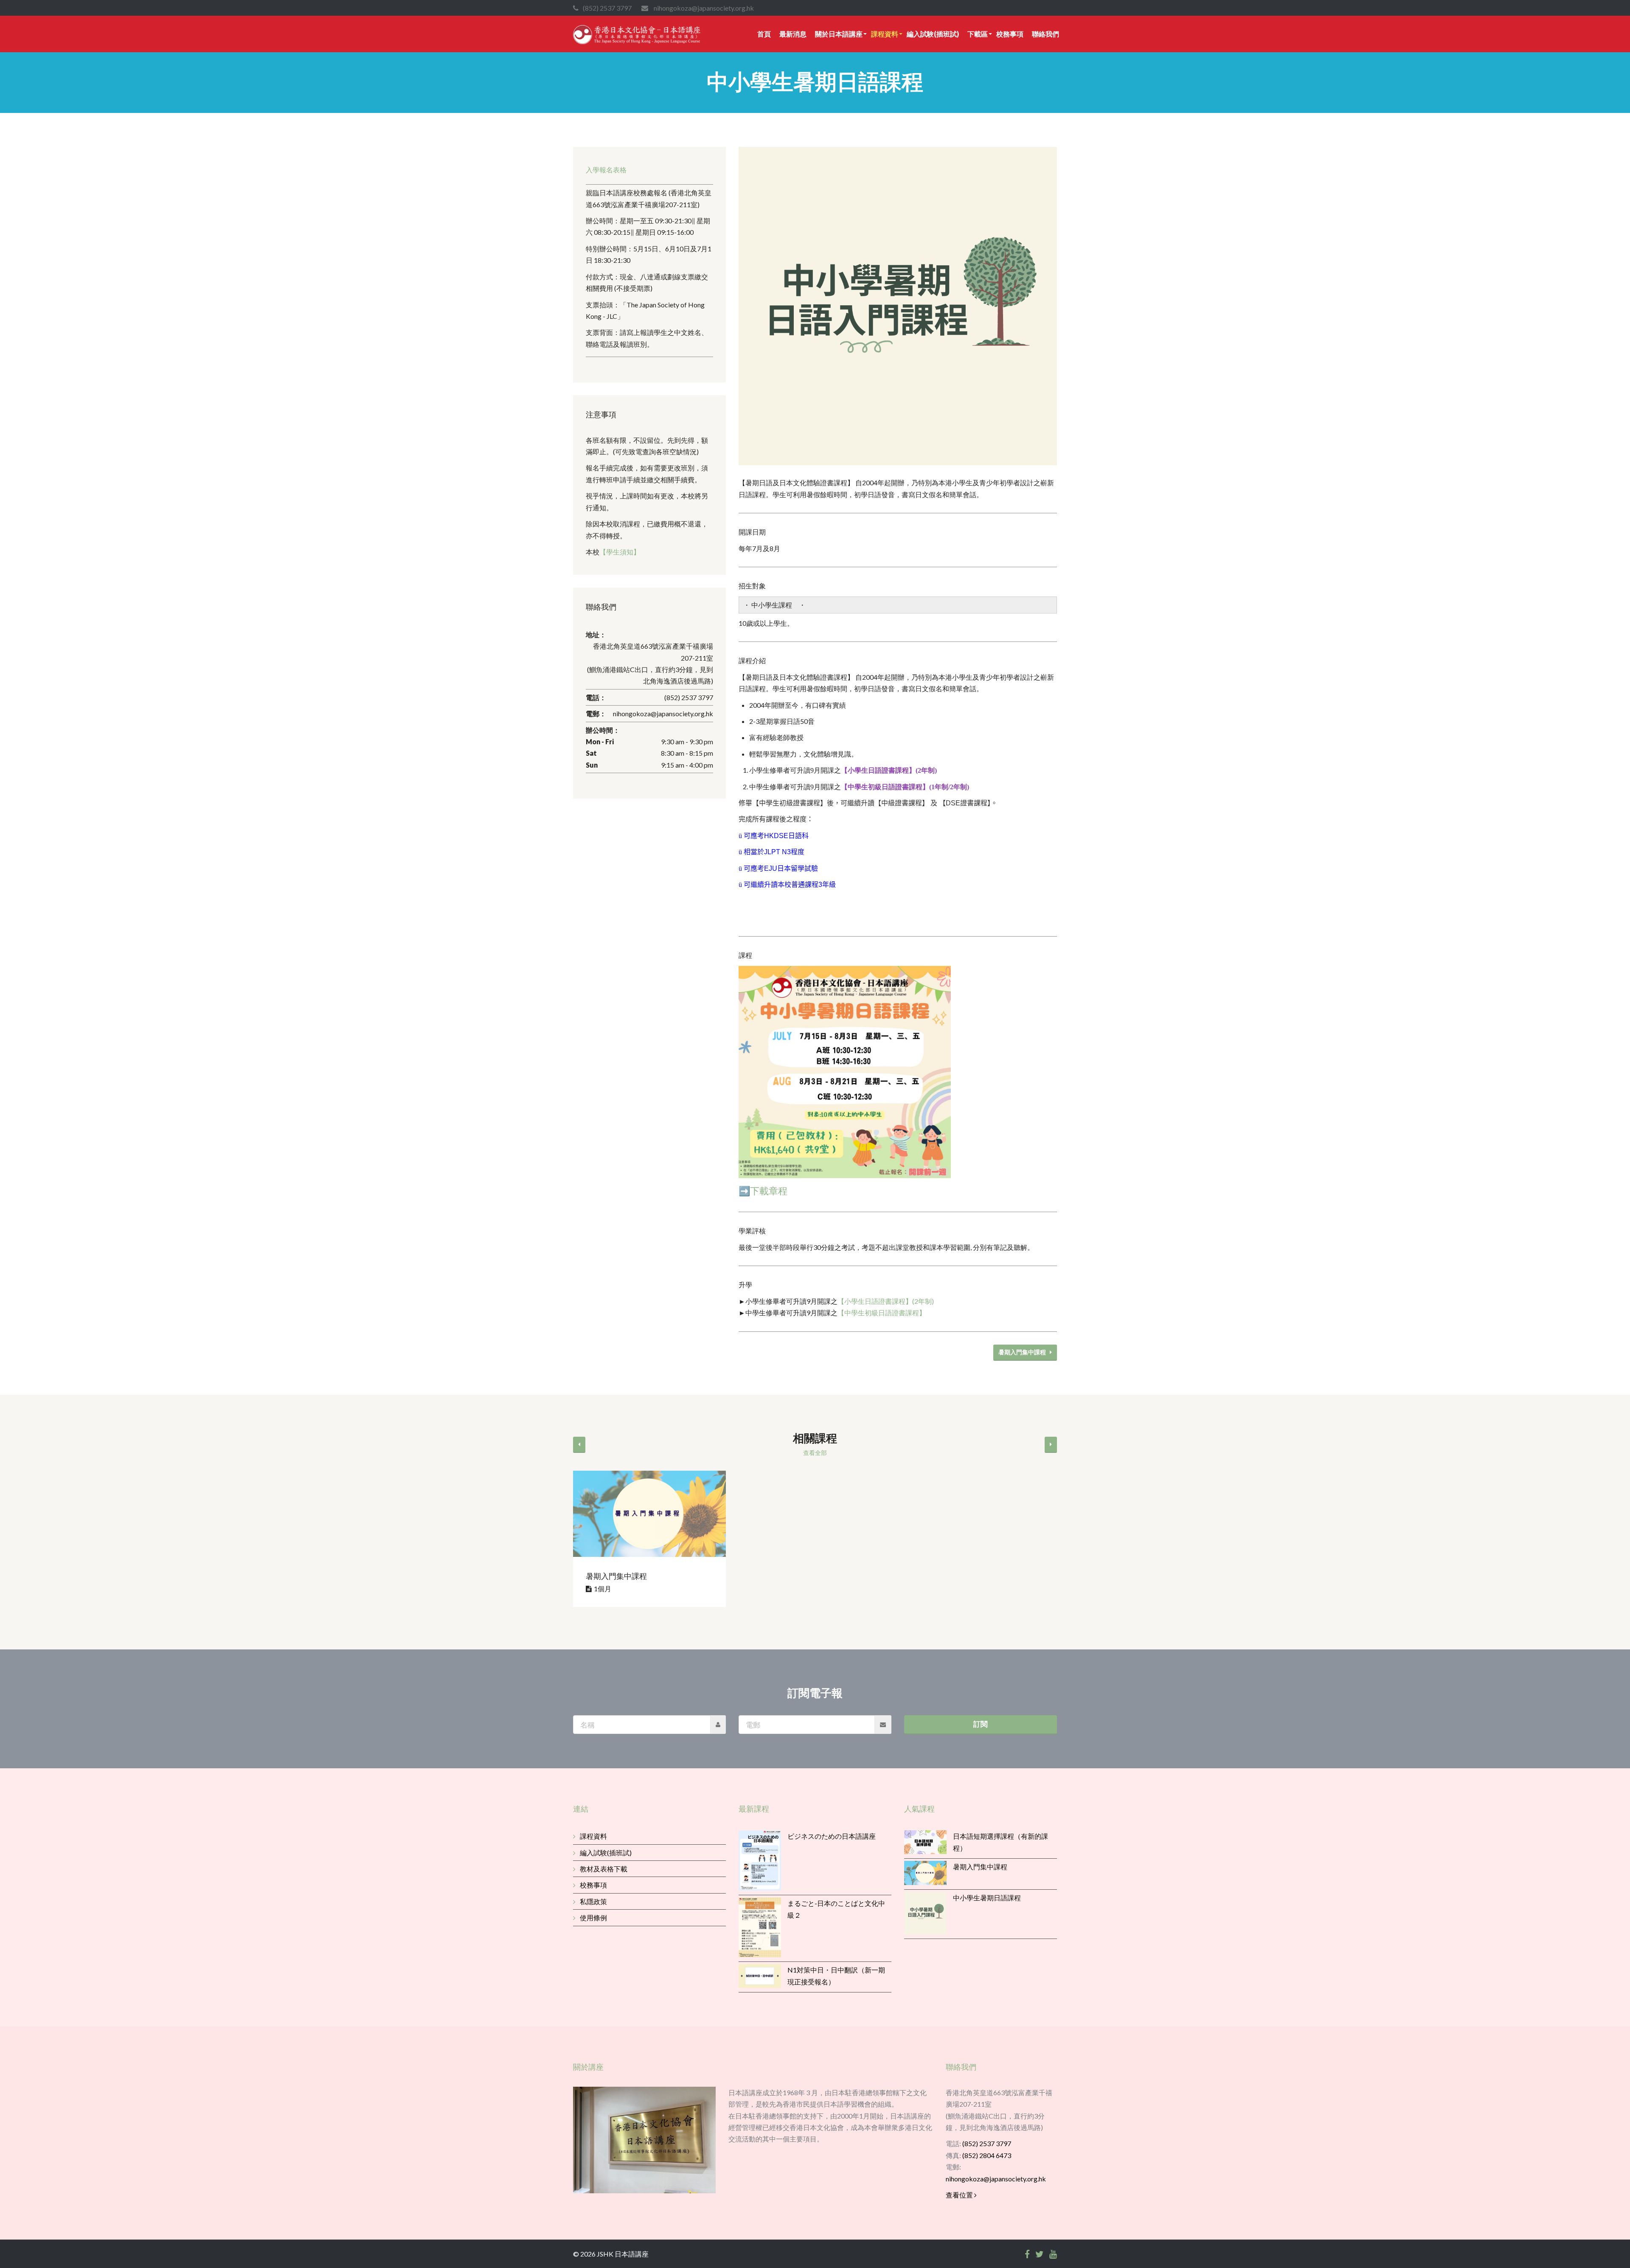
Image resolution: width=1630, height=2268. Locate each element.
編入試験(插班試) (933, 34)
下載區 (978, 34)
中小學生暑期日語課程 (987, 1898)
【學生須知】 (620, 552)
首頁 (764, 34)
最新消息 (793, 34)
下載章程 (769, 1191)
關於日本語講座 (839, 34)
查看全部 (815, 1453)
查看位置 (960, 2195)
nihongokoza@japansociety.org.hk (996, 2179)
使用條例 (593, 1918)
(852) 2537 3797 (987, 2143)
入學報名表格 (606, 170)
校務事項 (1010, 34)
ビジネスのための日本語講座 (832, 1836)
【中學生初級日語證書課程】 (882, 1313)
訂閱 (981, 1724)
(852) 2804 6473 (987, 2155)
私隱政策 (593, 1901)
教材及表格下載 (604, 1869)
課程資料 (885, 34)
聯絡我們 (1045, 34)
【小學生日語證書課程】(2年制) (886, 1301)
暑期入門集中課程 (1024, 1352)
